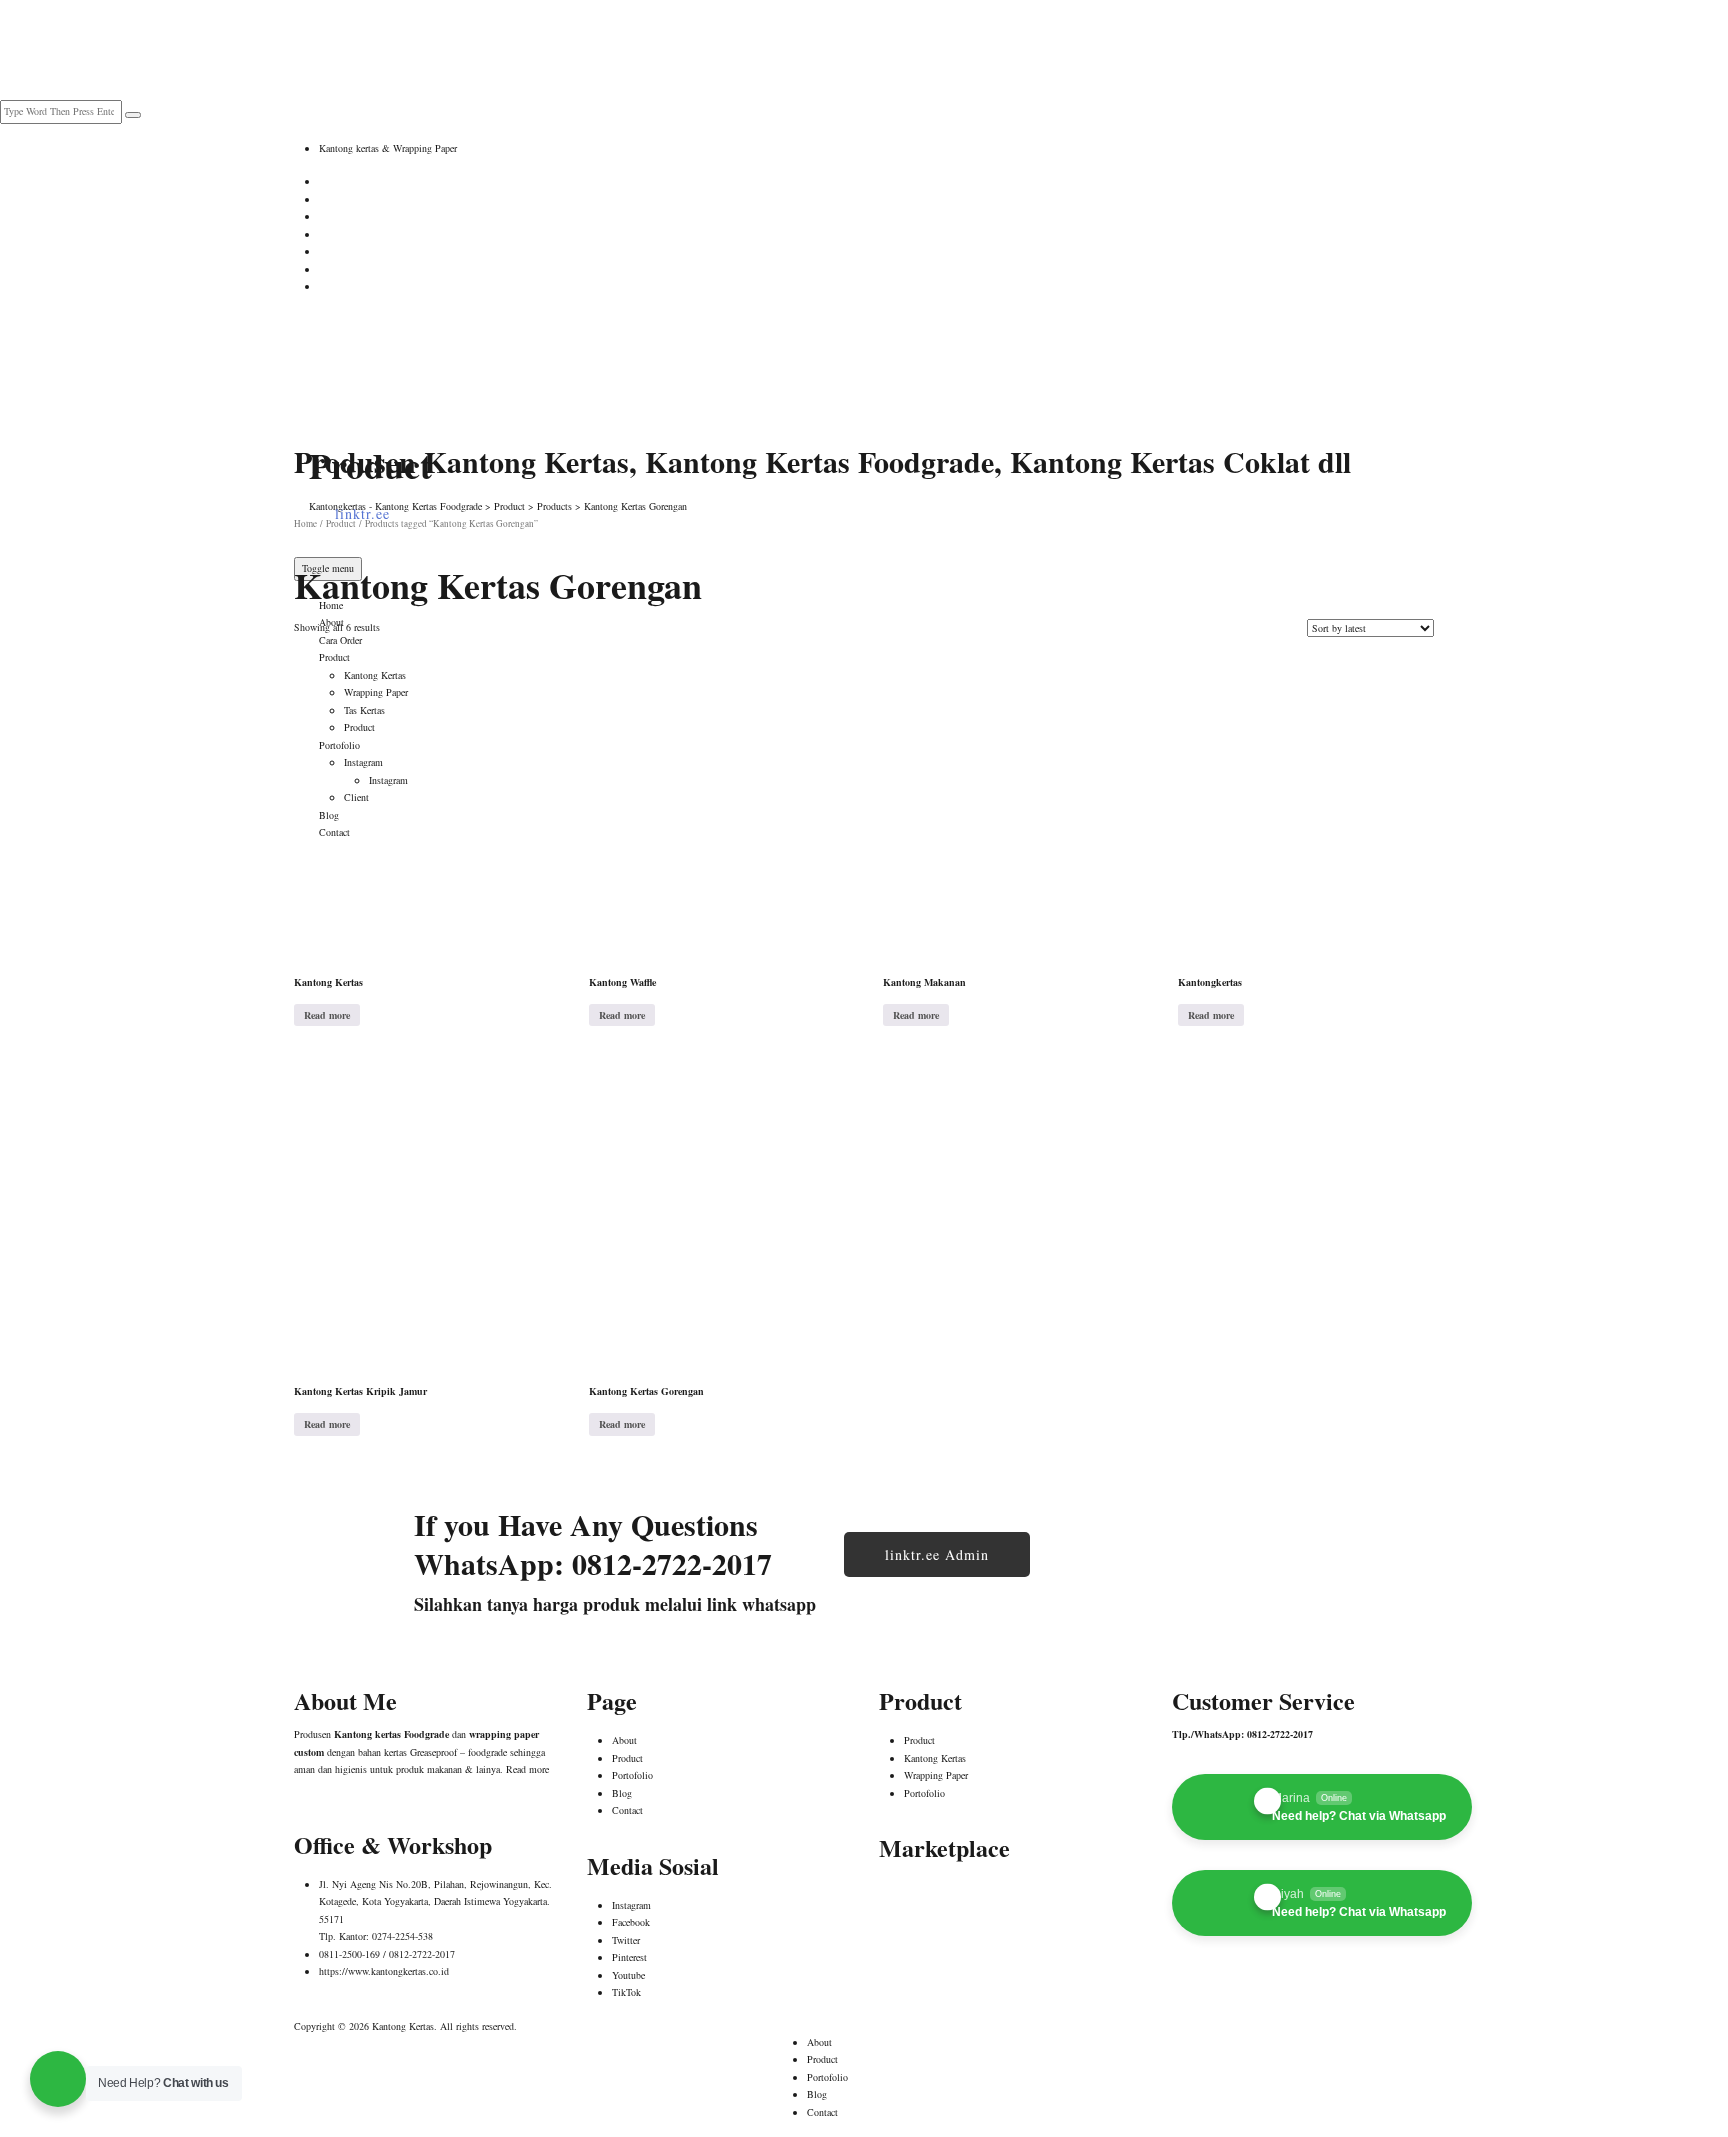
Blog (622, 1793)
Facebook (631, 1922)
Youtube (628, 1975)
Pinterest (629, 1957)
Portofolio (632, 1775)
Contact (627, 1810)
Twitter (626, 1940)
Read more (327, 1015)
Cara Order (340, 640)
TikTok (626, 1992)
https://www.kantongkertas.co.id (384, 1971)
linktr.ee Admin (937, 1554)
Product (627, 1758)
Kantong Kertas (935, 1758)
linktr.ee (362, 513)
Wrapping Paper (936, 1775)
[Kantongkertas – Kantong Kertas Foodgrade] (394, 360)
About (331, 622)
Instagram (631, 1905)
